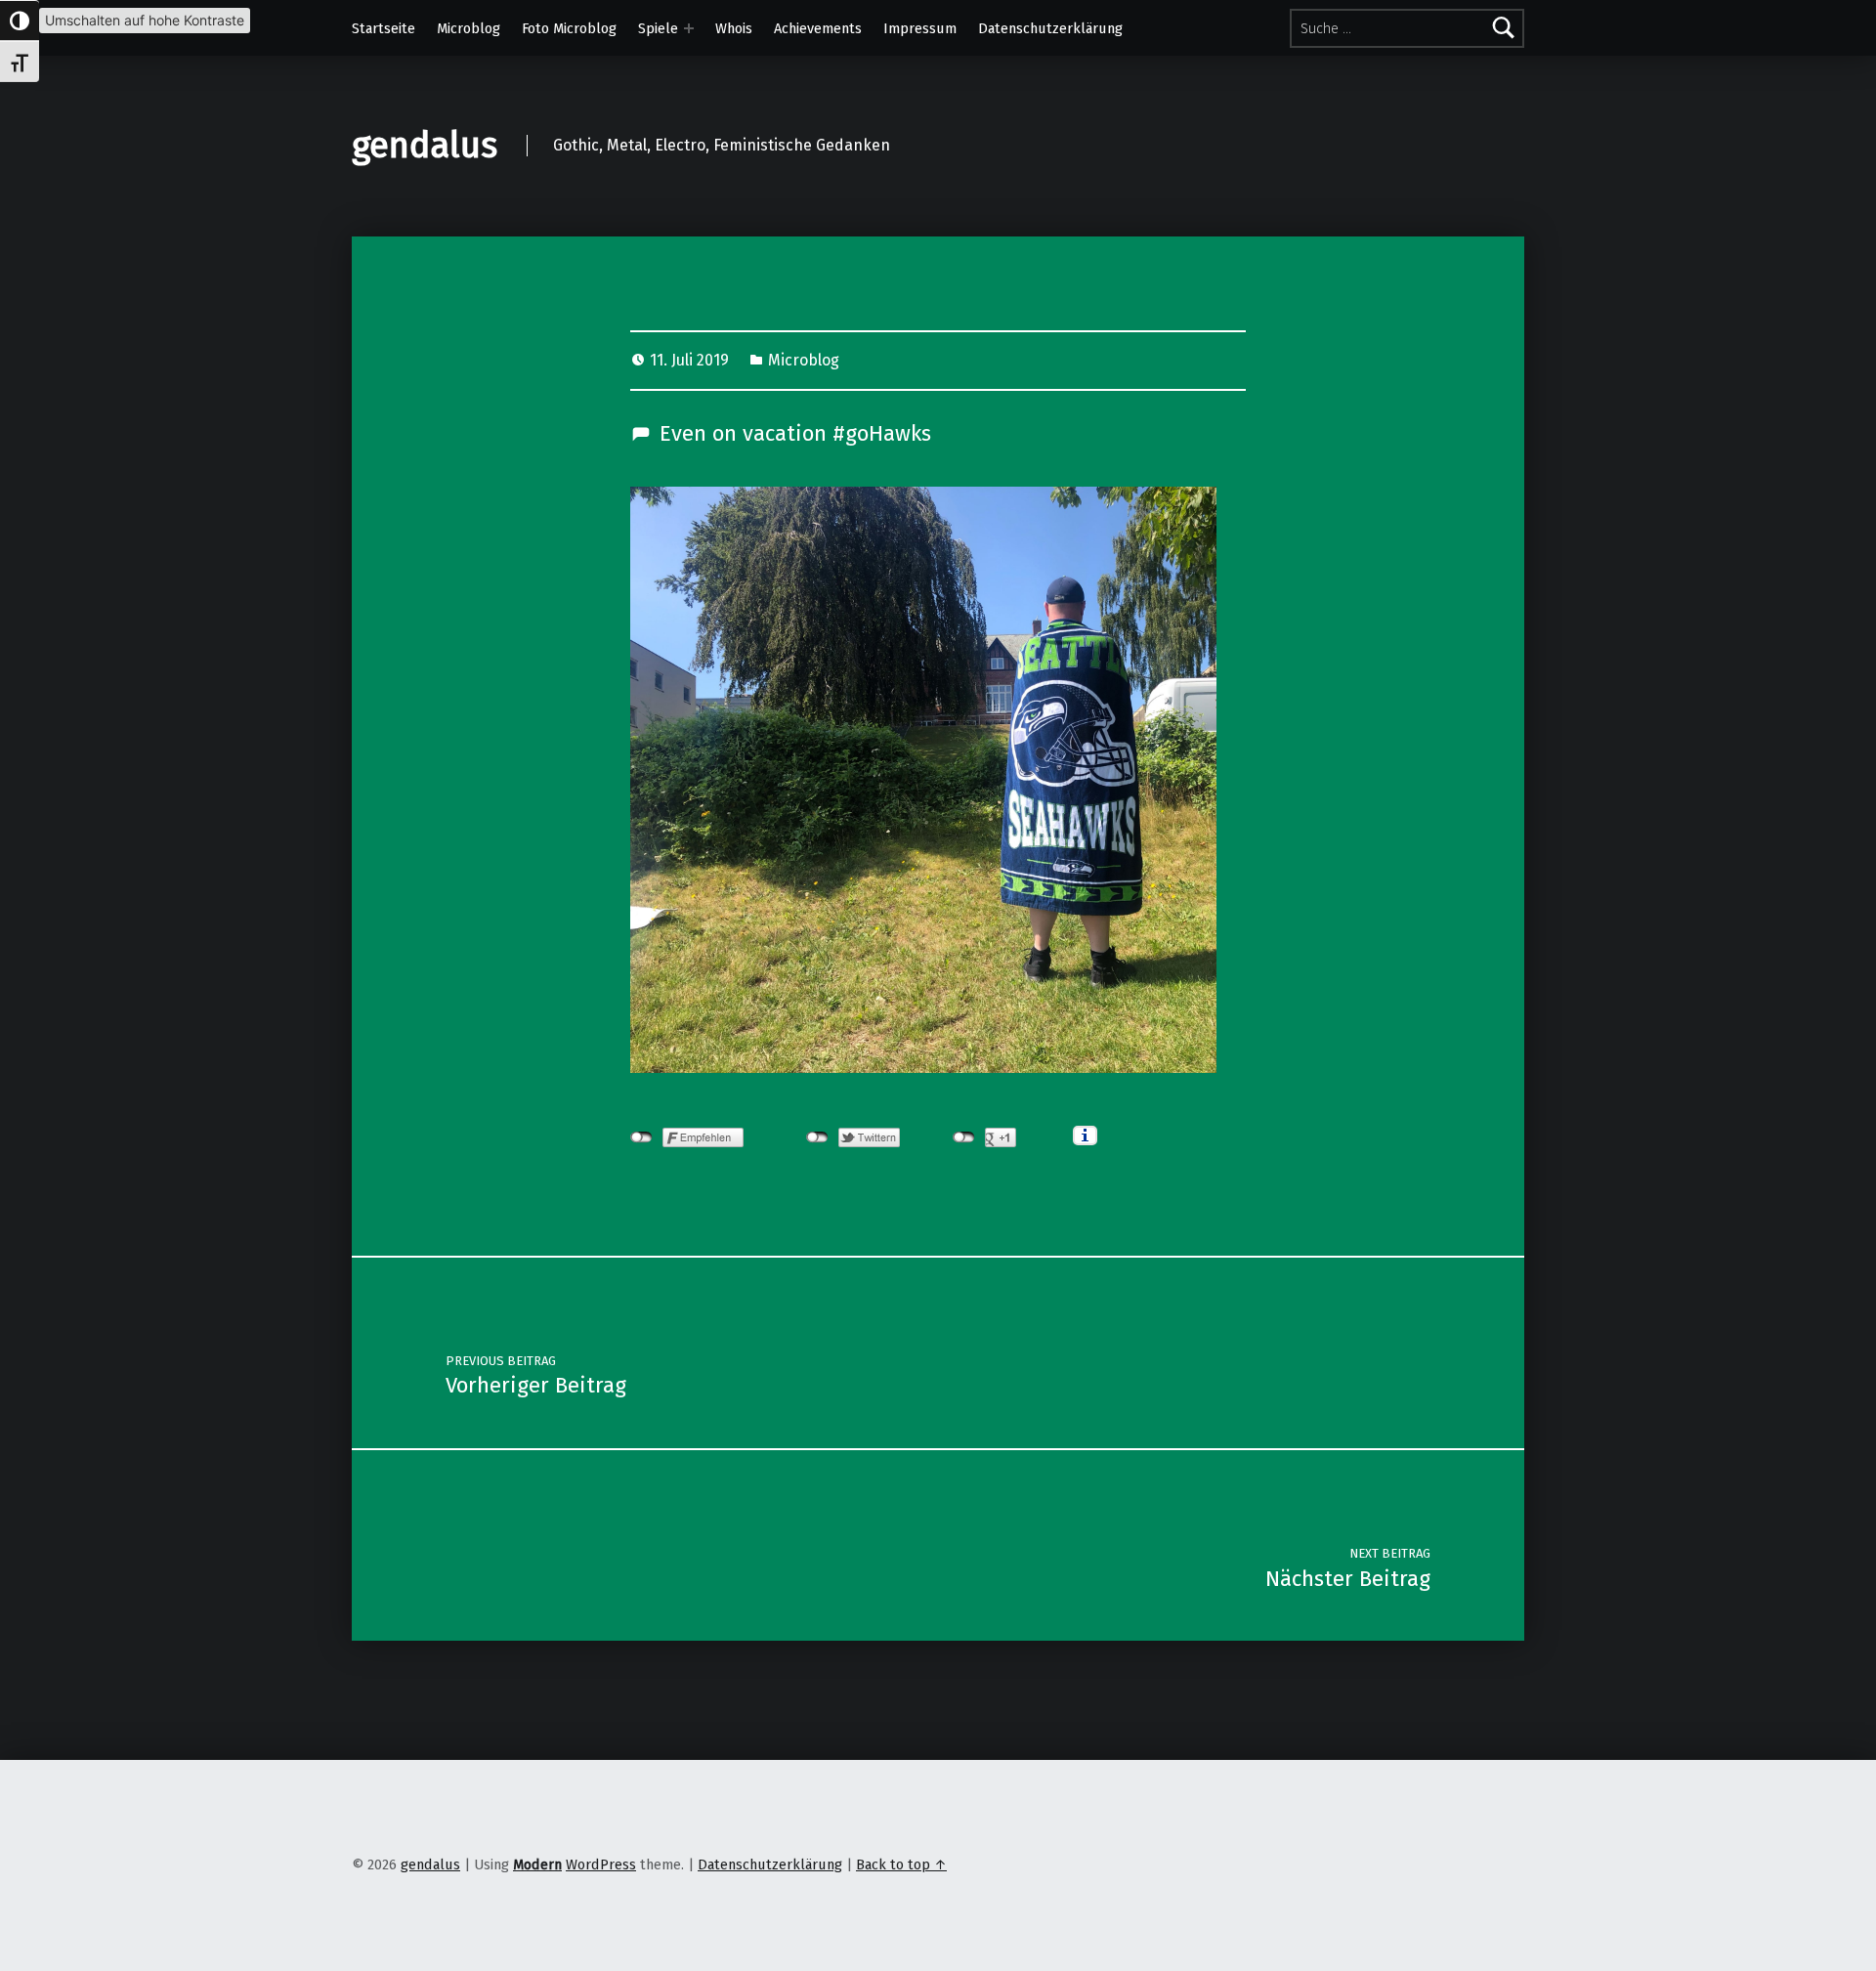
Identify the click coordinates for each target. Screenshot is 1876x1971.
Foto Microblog (569, 28)
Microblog (469, 28)
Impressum (920, 28)
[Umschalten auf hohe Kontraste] (20, 21)
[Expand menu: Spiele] (689, 28)
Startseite (384, 28)
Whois (734, 28)
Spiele (658, 28)
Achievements (818, 28)
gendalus (425, 146)
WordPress (601, 1864)
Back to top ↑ (901, 1864)
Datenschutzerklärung (1050, 28)
